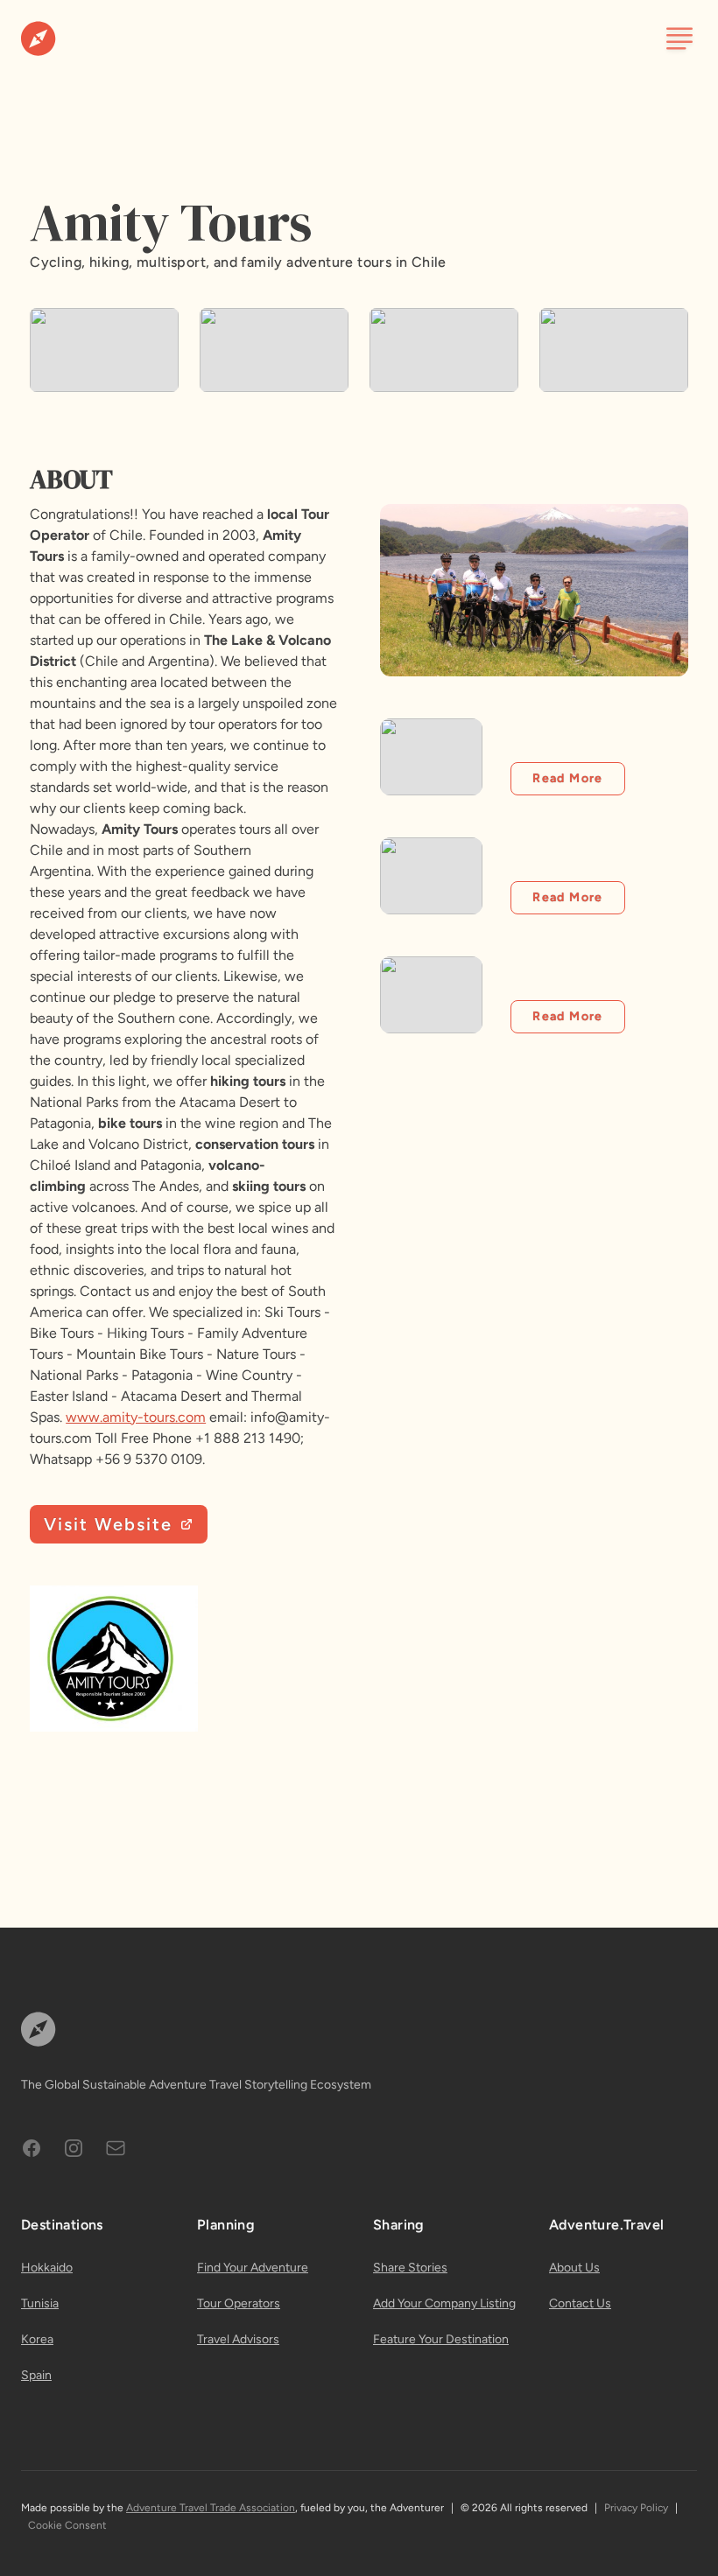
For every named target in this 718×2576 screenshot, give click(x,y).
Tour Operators (239, 2303)
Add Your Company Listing (444, 2303)
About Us (574, 2268)
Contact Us (580, 2303)
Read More (568, 778)
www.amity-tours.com (136, 1417)
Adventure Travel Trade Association (211, 2508)
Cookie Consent (67, 2525)
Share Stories (410, 2268)
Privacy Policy (636, 2508)
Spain (36, 2375)
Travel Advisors (238, 2339)
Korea (37, 2339)
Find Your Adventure (253, 2268)
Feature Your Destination (441, 2339)
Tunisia (40, 2303)
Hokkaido (47, 2268)
